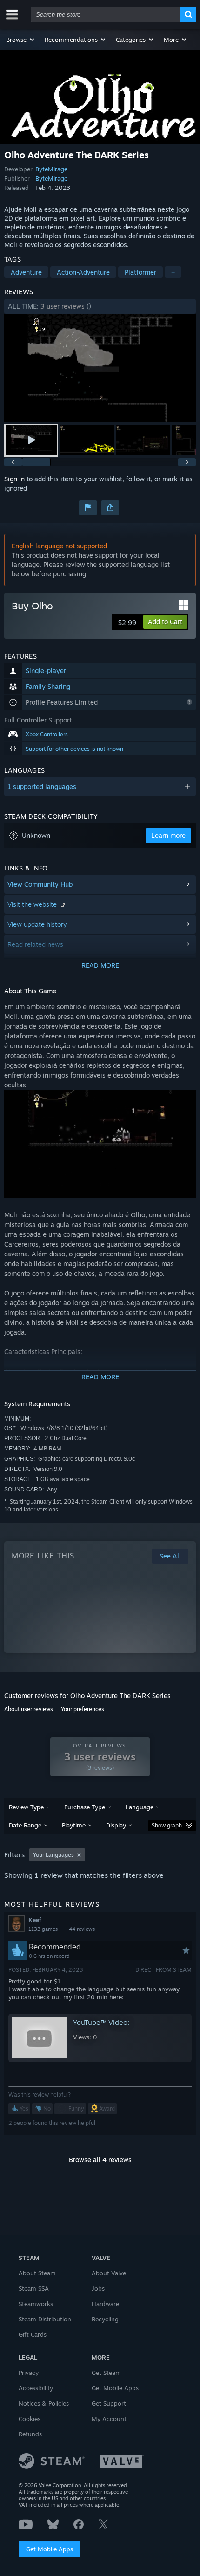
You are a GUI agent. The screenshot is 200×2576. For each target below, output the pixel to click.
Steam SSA (34, 2288)
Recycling (105, 2319)
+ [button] (173, 272)
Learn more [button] (168, 835)
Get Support (109, 2403)
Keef (35, 1920)
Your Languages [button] (53, 1855)
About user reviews (29, 1709)
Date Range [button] (25, 1825)
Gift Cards (33, 2334)
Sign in (14, 479)
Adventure (26, 272)
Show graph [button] (167, 1825)
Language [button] (140, 1807)
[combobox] (106, 14)
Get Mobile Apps (50, 2549)
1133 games (43, 1929)
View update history (37, 924)
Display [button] (116, 1825)
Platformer (140, 272)
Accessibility (36, 2388)
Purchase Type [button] (85, 1807)
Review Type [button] (26, 1807)
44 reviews (82, 1929)
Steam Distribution (45, 2319)
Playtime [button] (74, 1825)
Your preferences (83, 1709)
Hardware (105, 2304)
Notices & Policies (44, 2403)
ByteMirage (51, 169)
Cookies (30, 2419)
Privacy (29, 2373)
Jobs (98, 2288)
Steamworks (36, 2304)
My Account (109, 2419)
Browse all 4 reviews (100, 2160)
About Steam (37, 2273)
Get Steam (106, 2373)
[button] (21, 40)
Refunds (30, 2434)
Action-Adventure (83, 272)
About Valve (109, 2273)
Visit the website (33, 904)
